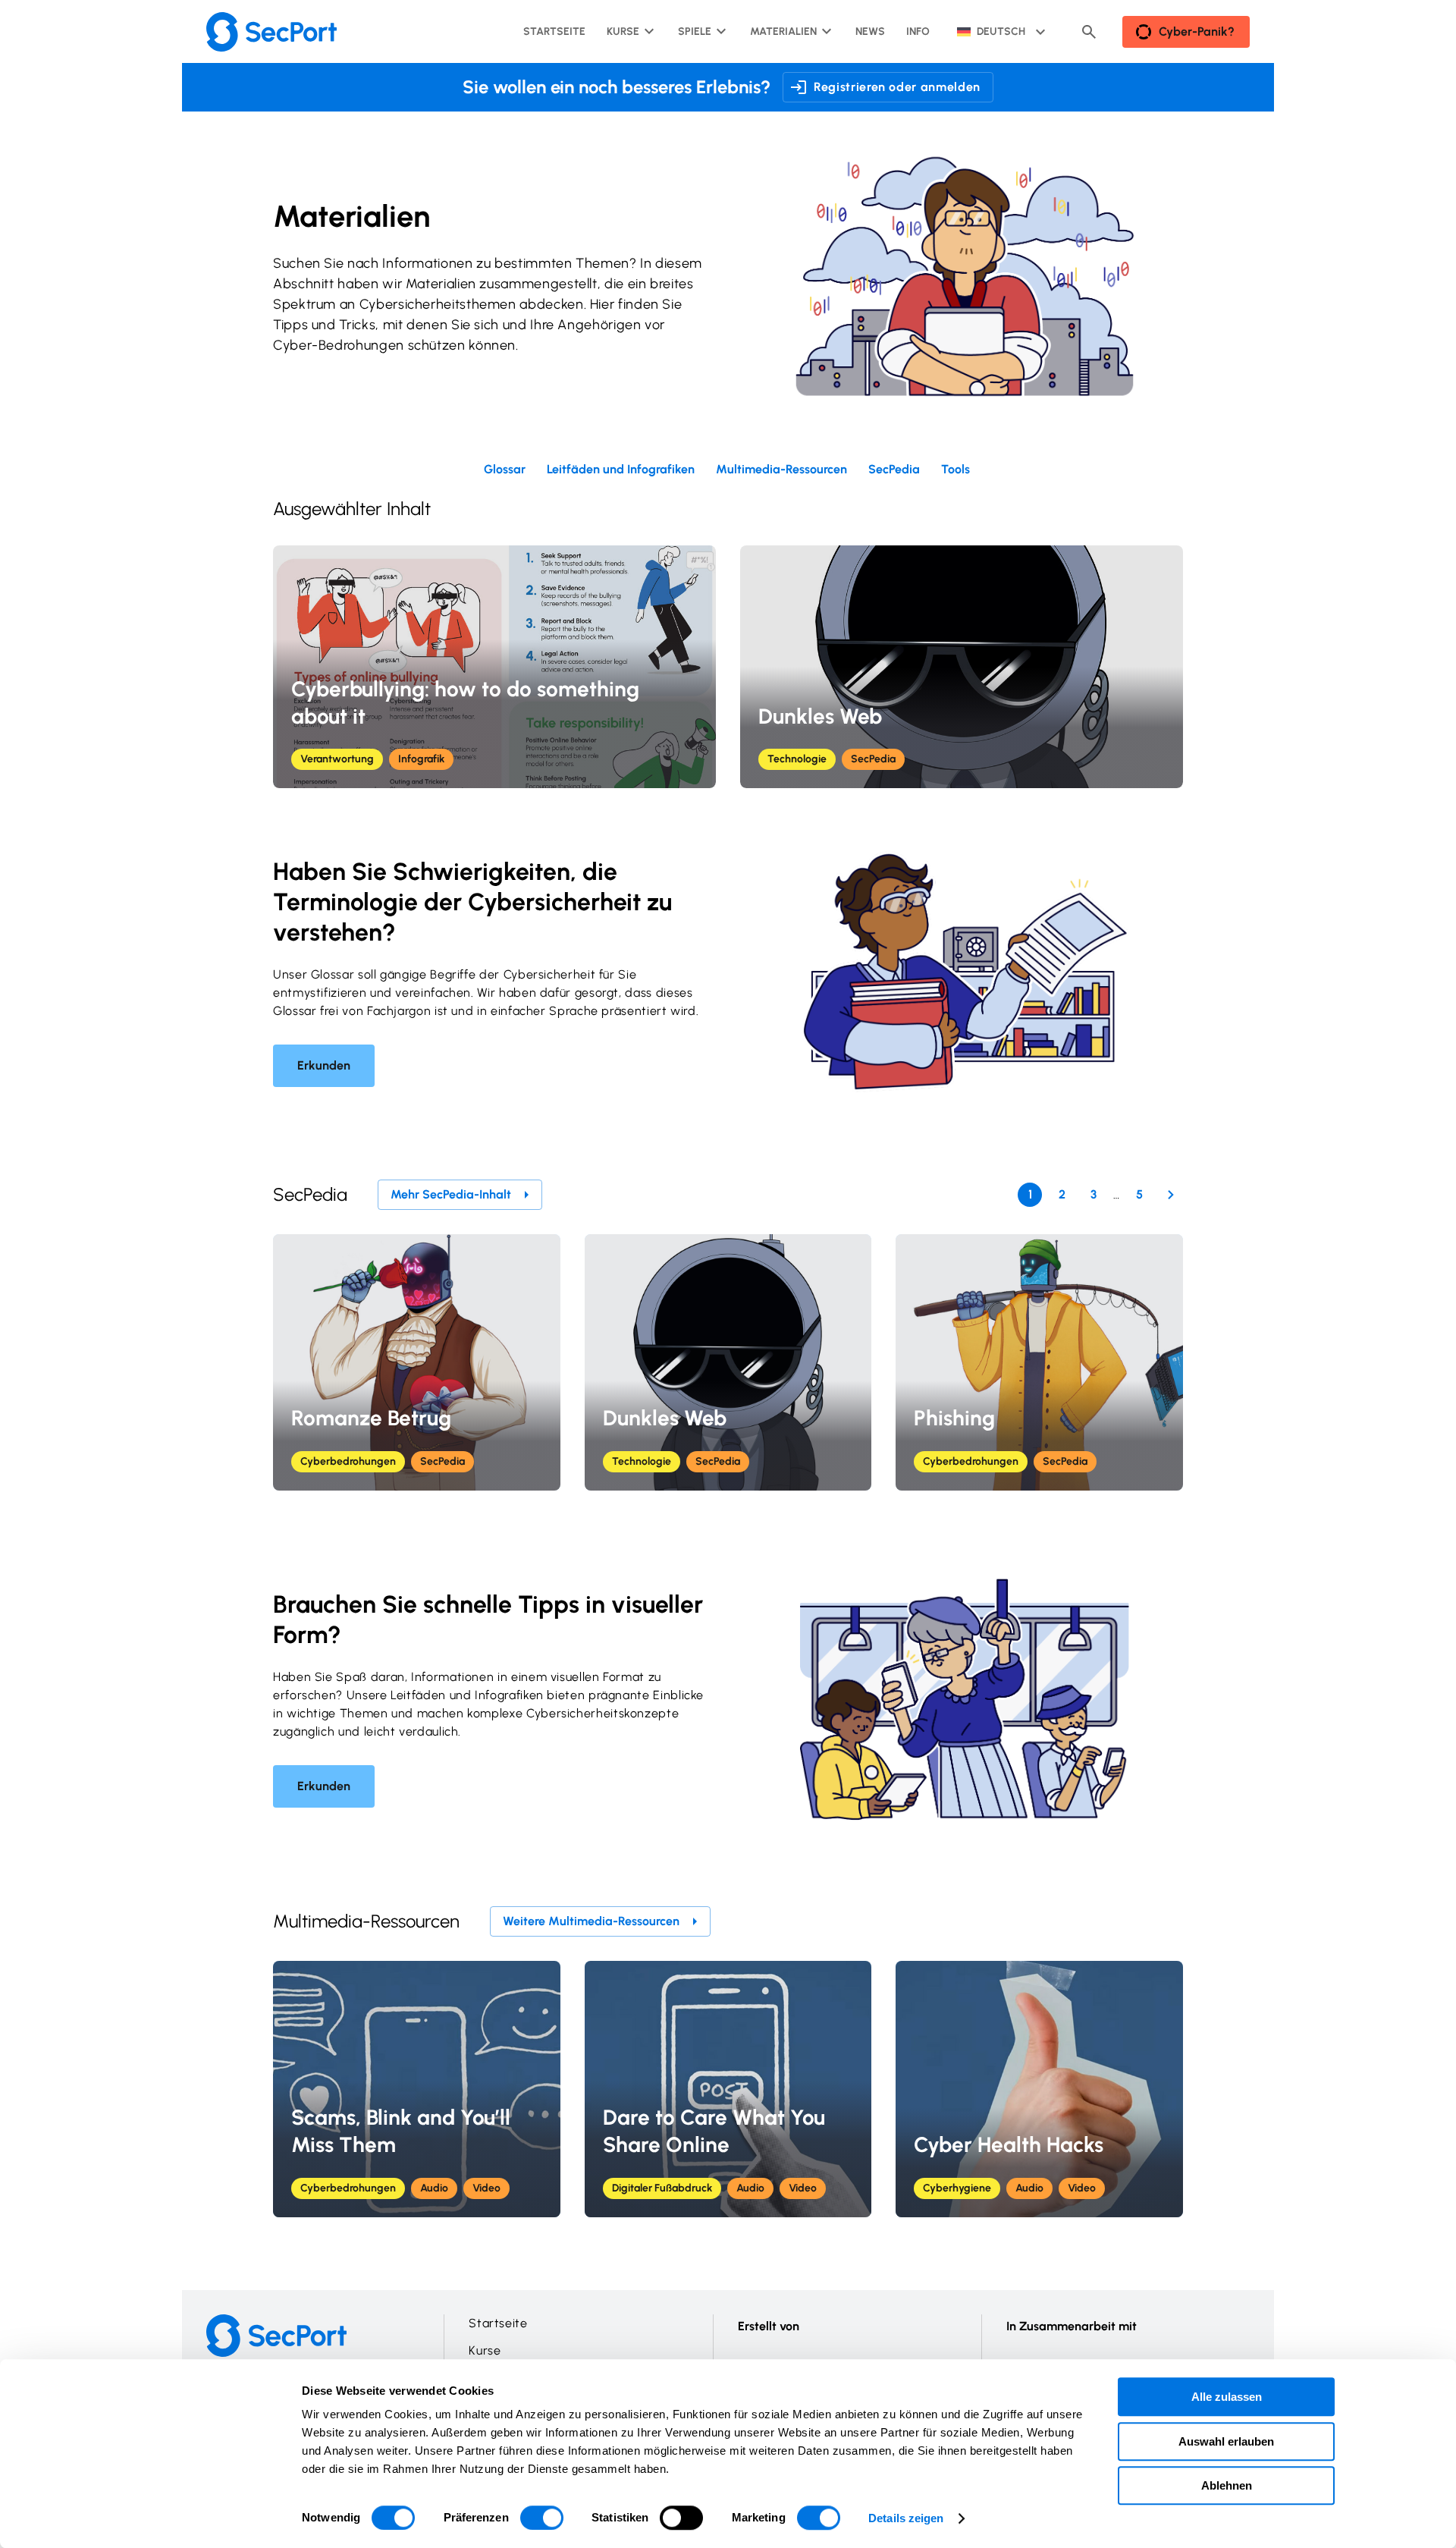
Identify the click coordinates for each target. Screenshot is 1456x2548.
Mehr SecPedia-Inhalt (451, 1194)
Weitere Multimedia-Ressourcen (591, 1921)
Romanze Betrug (371, 1418)
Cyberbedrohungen (348, 1461)
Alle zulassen (1227, 2397)
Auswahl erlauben (1226, 2441)
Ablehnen (1227, 2485)
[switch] (542, 2518)
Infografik (421, 759)
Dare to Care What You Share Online (714, 2131)
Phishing (954, 1418)
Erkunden (324, 1065)
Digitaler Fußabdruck (662, 2188)
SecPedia (873, 759)
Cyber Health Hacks (1009, 2144)
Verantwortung (337, 759)
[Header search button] (1089, 32)
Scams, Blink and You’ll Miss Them (401, 2131)
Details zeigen (906, 2518)
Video (486, 2188)
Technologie (797, 759)
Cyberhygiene (957, 2188)
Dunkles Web (820, 716)
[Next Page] (1171, 1195)
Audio (434, 2188)
